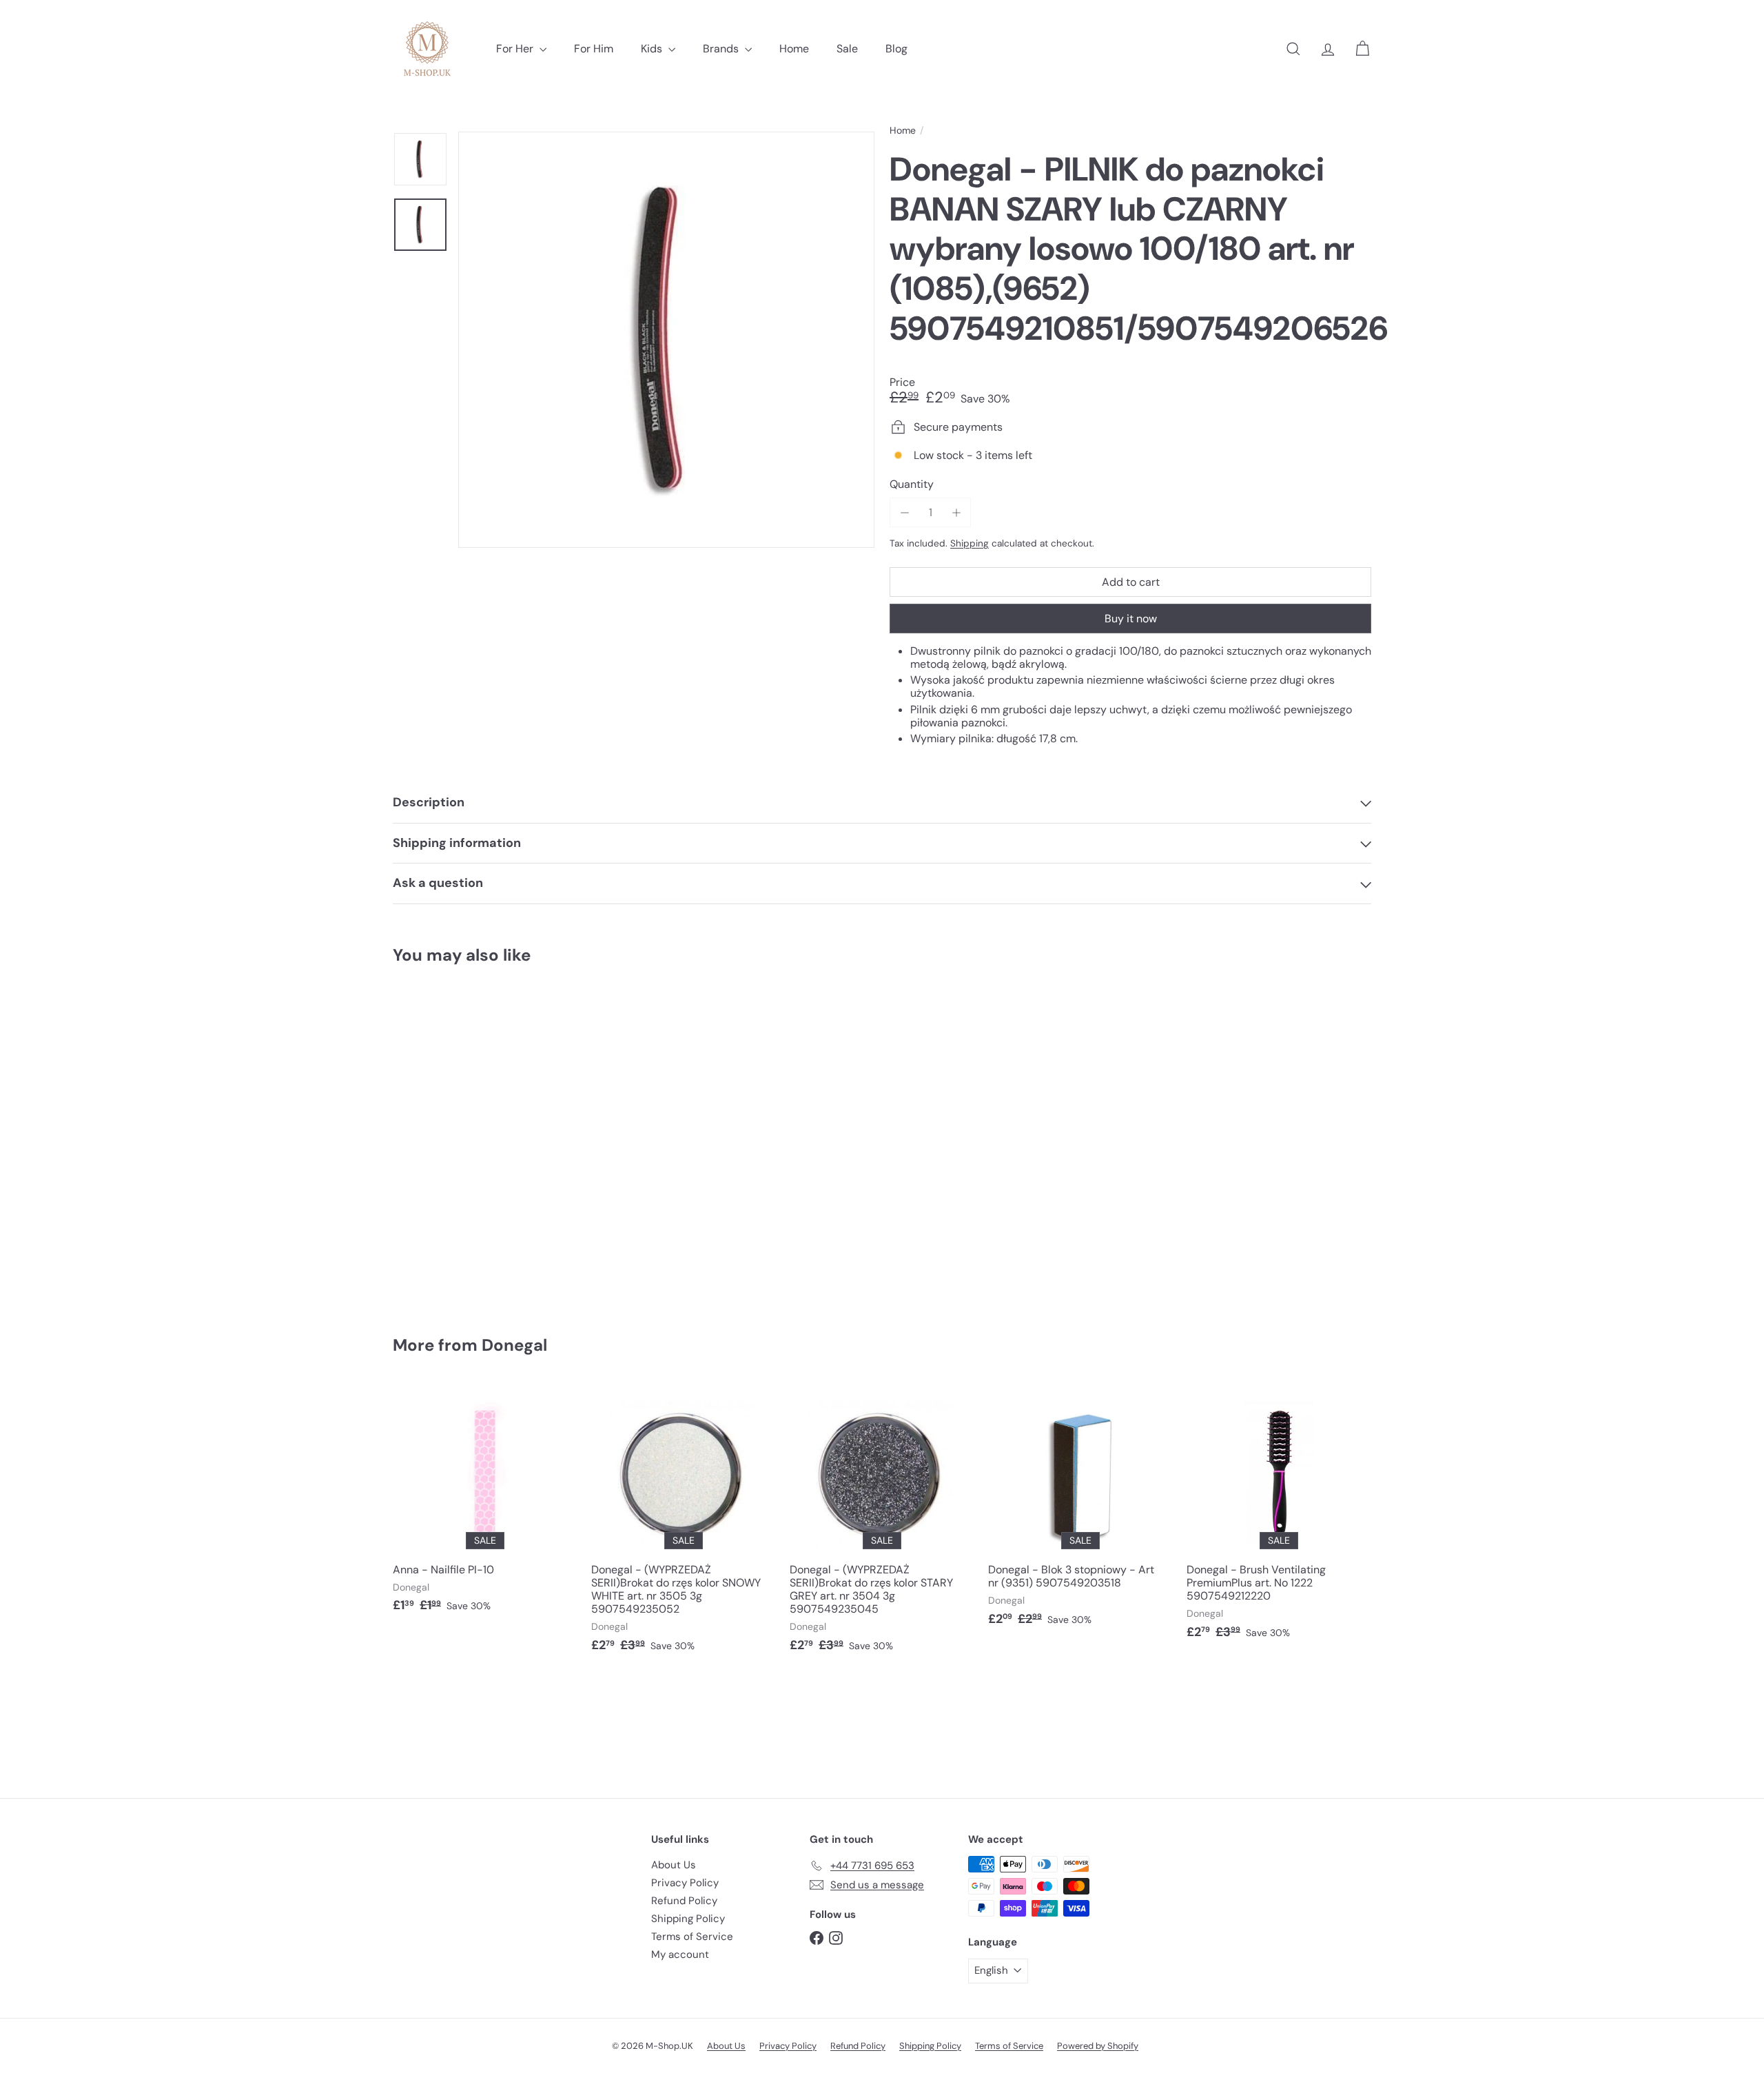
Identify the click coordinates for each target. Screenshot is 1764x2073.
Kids (653, 49)
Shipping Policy (688, 1919)
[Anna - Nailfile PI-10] (485, 1505)
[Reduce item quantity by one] (904, 512)
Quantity (912, 484)
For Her (516, 49)
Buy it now (1131, 619)
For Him (594, 49)
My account (680, 1954)
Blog (896, 49)
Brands (722, 49)
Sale (847, 49)
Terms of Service (692, 1937)
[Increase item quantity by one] (956, 512)
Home (794, 49)
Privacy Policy (685, 1883)
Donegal (514, 1345)
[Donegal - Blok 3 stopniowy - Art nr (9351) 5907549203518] (1080, 1511)
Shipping (970, 543)
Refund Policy (684, 1901)
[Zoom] (666, 340)
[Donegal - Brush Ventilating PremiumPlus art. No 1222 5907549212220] (1279, 1518)
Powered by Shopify (1098, 2046)
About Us (674, 1865)
